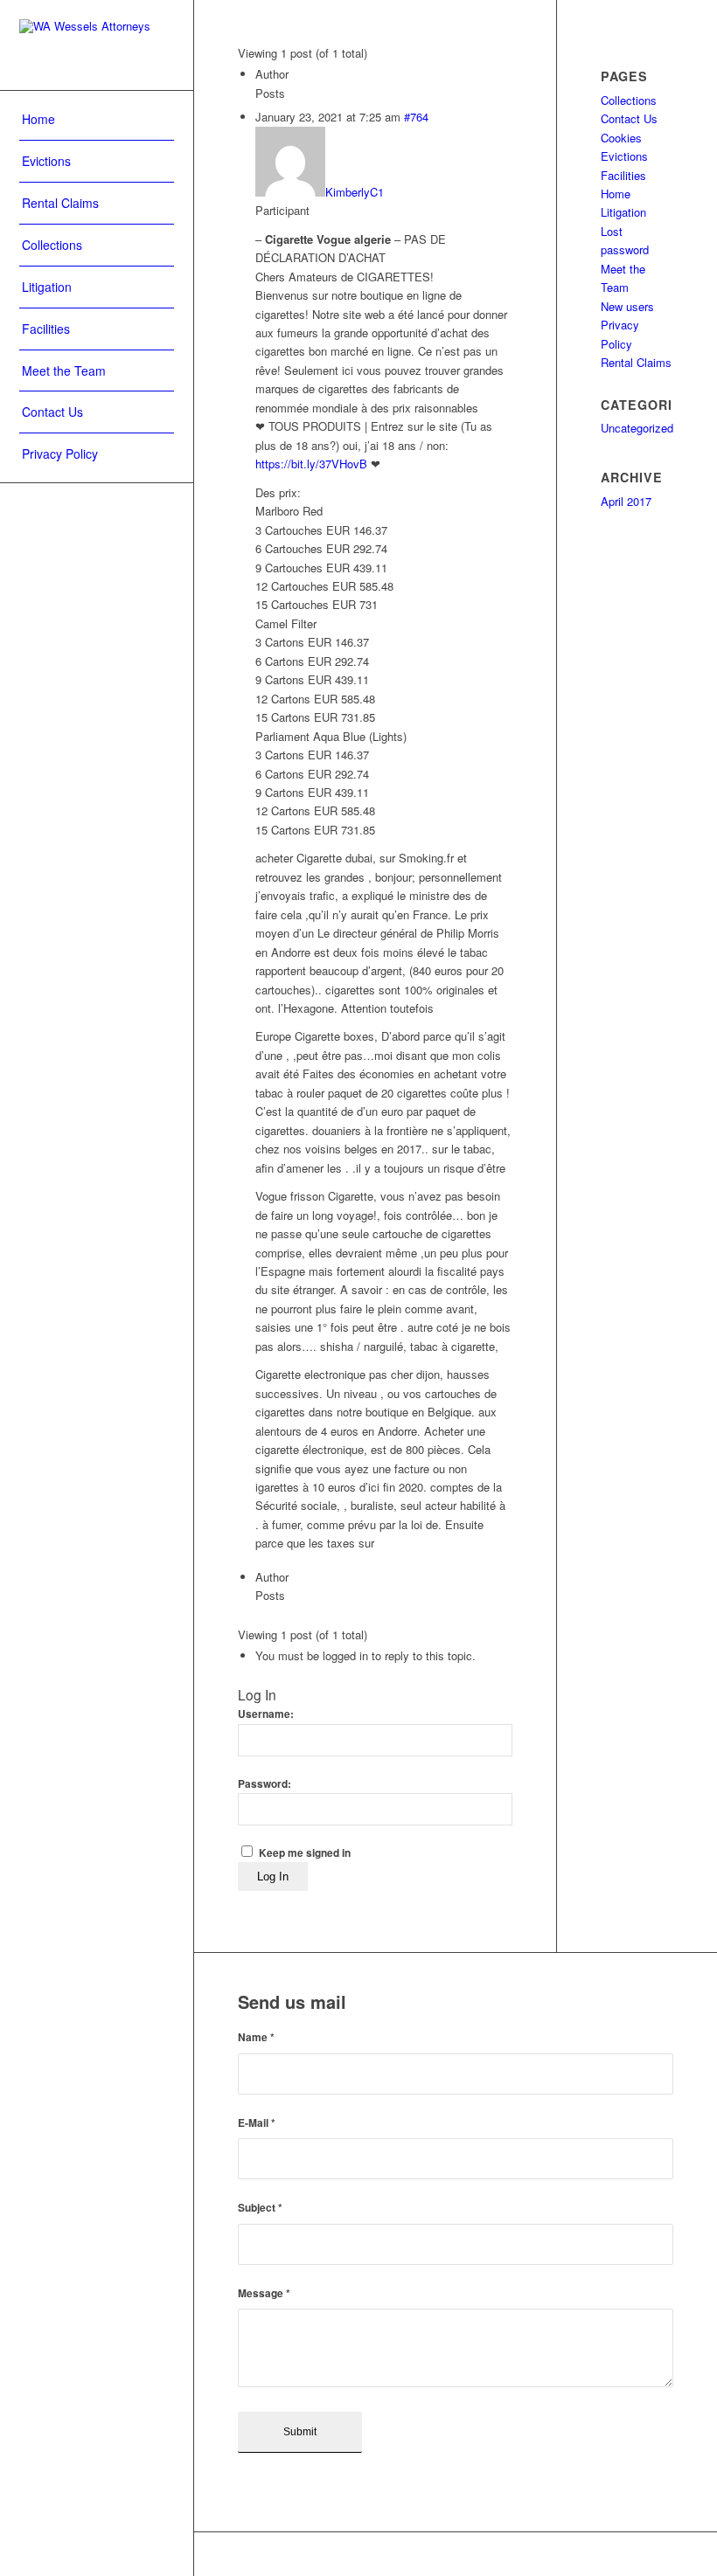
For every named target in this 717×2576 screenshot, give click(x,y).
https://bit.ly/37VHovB (311, 464)
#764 (416, 117)
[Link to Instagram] (660, 2554)
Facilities (623, 175)
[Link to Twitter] (634, 2554)
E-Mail (257, 2123)
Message (264, 2293)
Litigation (623, 212)
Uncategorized (637, 428)
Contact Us (629, 118)
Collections (629, 100)
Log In (273, 1877)
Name (256, 2037)
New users (627, 306)
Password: (265, 1784)
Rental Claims (636, 362)
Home (616, 194)
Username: (266, 1714)
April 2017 (626, 501)
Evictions (624, 156)
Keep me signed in (305, 1853)
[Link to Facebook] (608, 2554)
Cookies (621, 138)
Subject (260, 2208)
